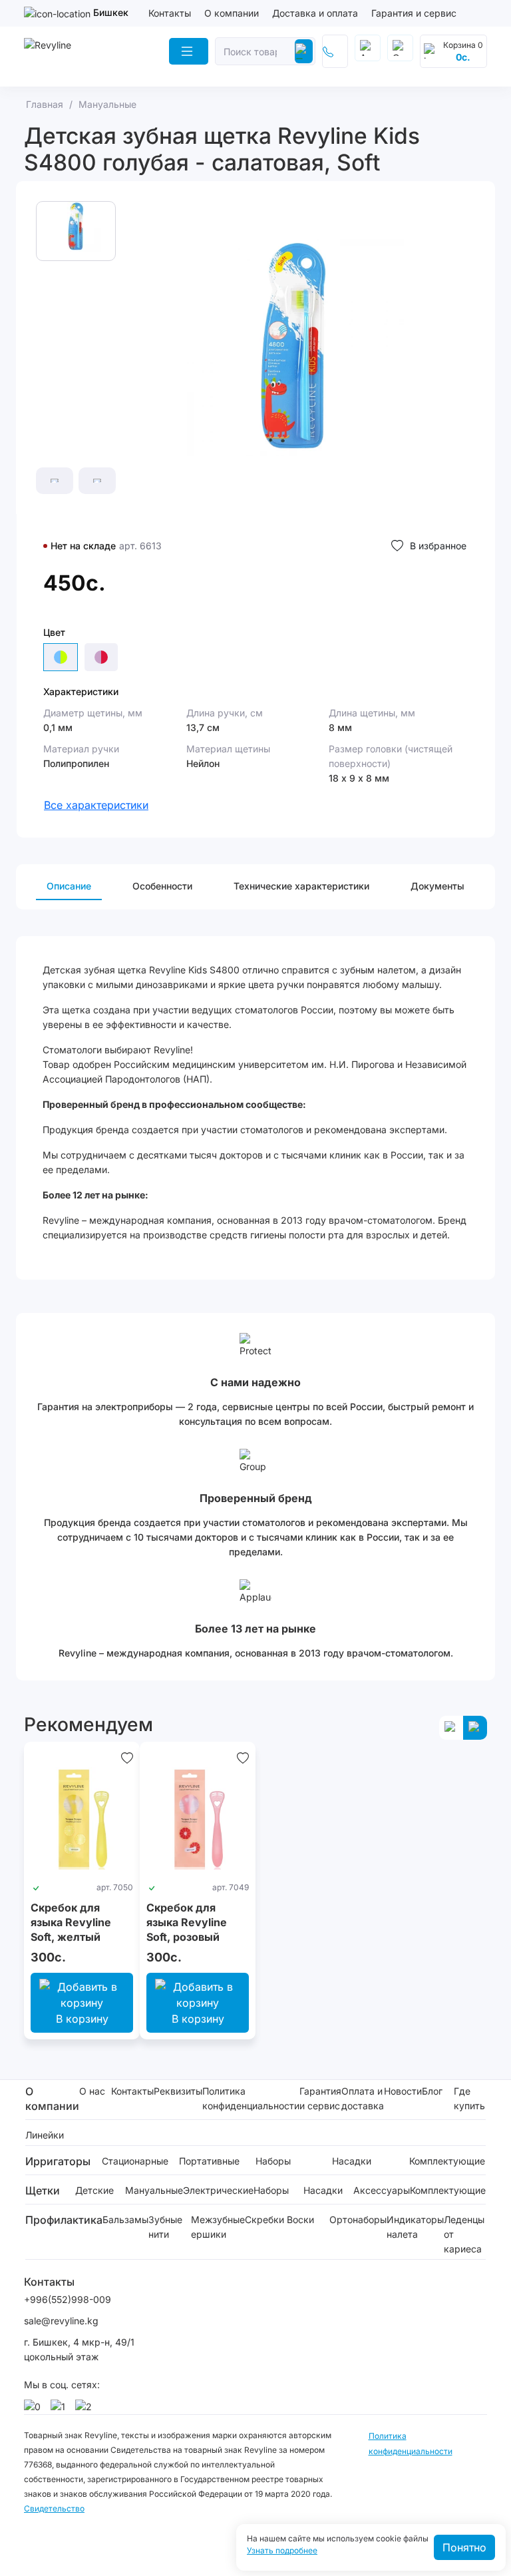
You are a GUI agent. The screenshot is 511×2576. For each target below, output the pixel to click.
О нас (92, 2091)
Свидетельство (54, 2508)
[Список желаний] (127, 1758)
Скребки (264, 2219)
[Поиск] (304, 51)
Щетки (43, 2190)
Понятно (464, 2547)
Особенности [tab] (162, 886)
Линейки (45, 2135)
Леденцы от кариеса (464, 2234)
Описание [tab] (69, 886)
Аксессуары (382, 2190)
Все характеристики (96, 805)
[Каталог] (189, 51)
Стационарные (135, 2161)
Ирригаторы (58, 2161)
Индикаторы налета (415, 2227)
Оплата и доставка (363, 2098)
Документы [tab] (437, 886)
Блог (432, 2091)
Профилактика (64, 2220)
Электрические (218, 2190)
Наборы (273, 2161)
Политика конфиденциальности (251, 2098)
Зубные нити (165, 2227)
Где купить (469, 2098)
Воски (300, 2219)
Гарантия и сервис (414, 13)
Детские (94, 2190)
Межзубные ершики (218, 2227)
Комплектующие (447, 2161)
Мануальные (154, 2190)
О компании (232, 13)
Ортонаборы (358, 2219)
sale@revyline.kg (61, 2321)
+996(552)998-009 (68, 2299)
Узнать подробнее (282, 2551)
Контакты (170, 13)
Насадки (352, 2161)
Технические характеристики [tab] (301, 886)
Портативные (209, 2161)
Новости (403, 2091)
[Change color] (101, 657)
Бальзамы (125, 2219)
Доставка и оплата (315, 13)
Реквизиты (178, 2091)
